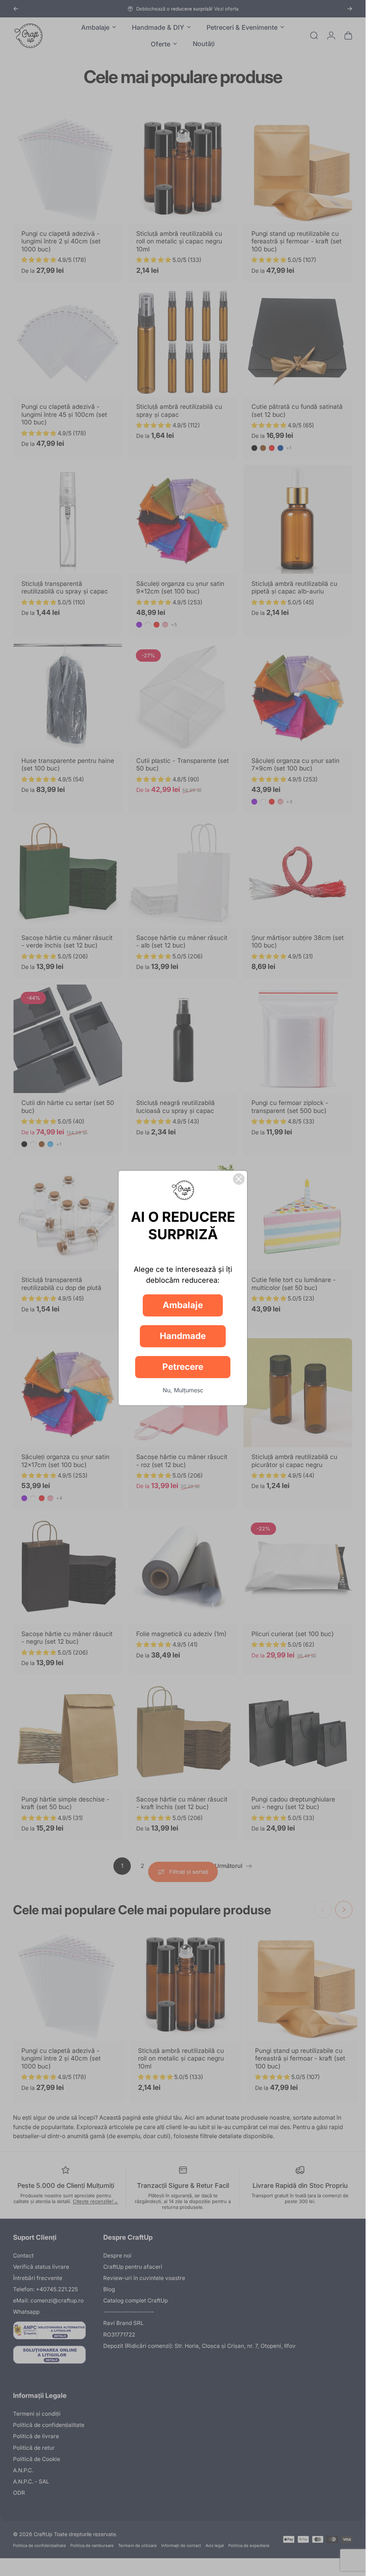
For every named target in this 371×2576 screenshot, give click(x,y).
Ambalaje (183, 1305)
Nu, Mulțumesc (183, 1390)
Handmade (183, 1336)
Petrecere (183, 1367)
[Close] (239, 1179)
